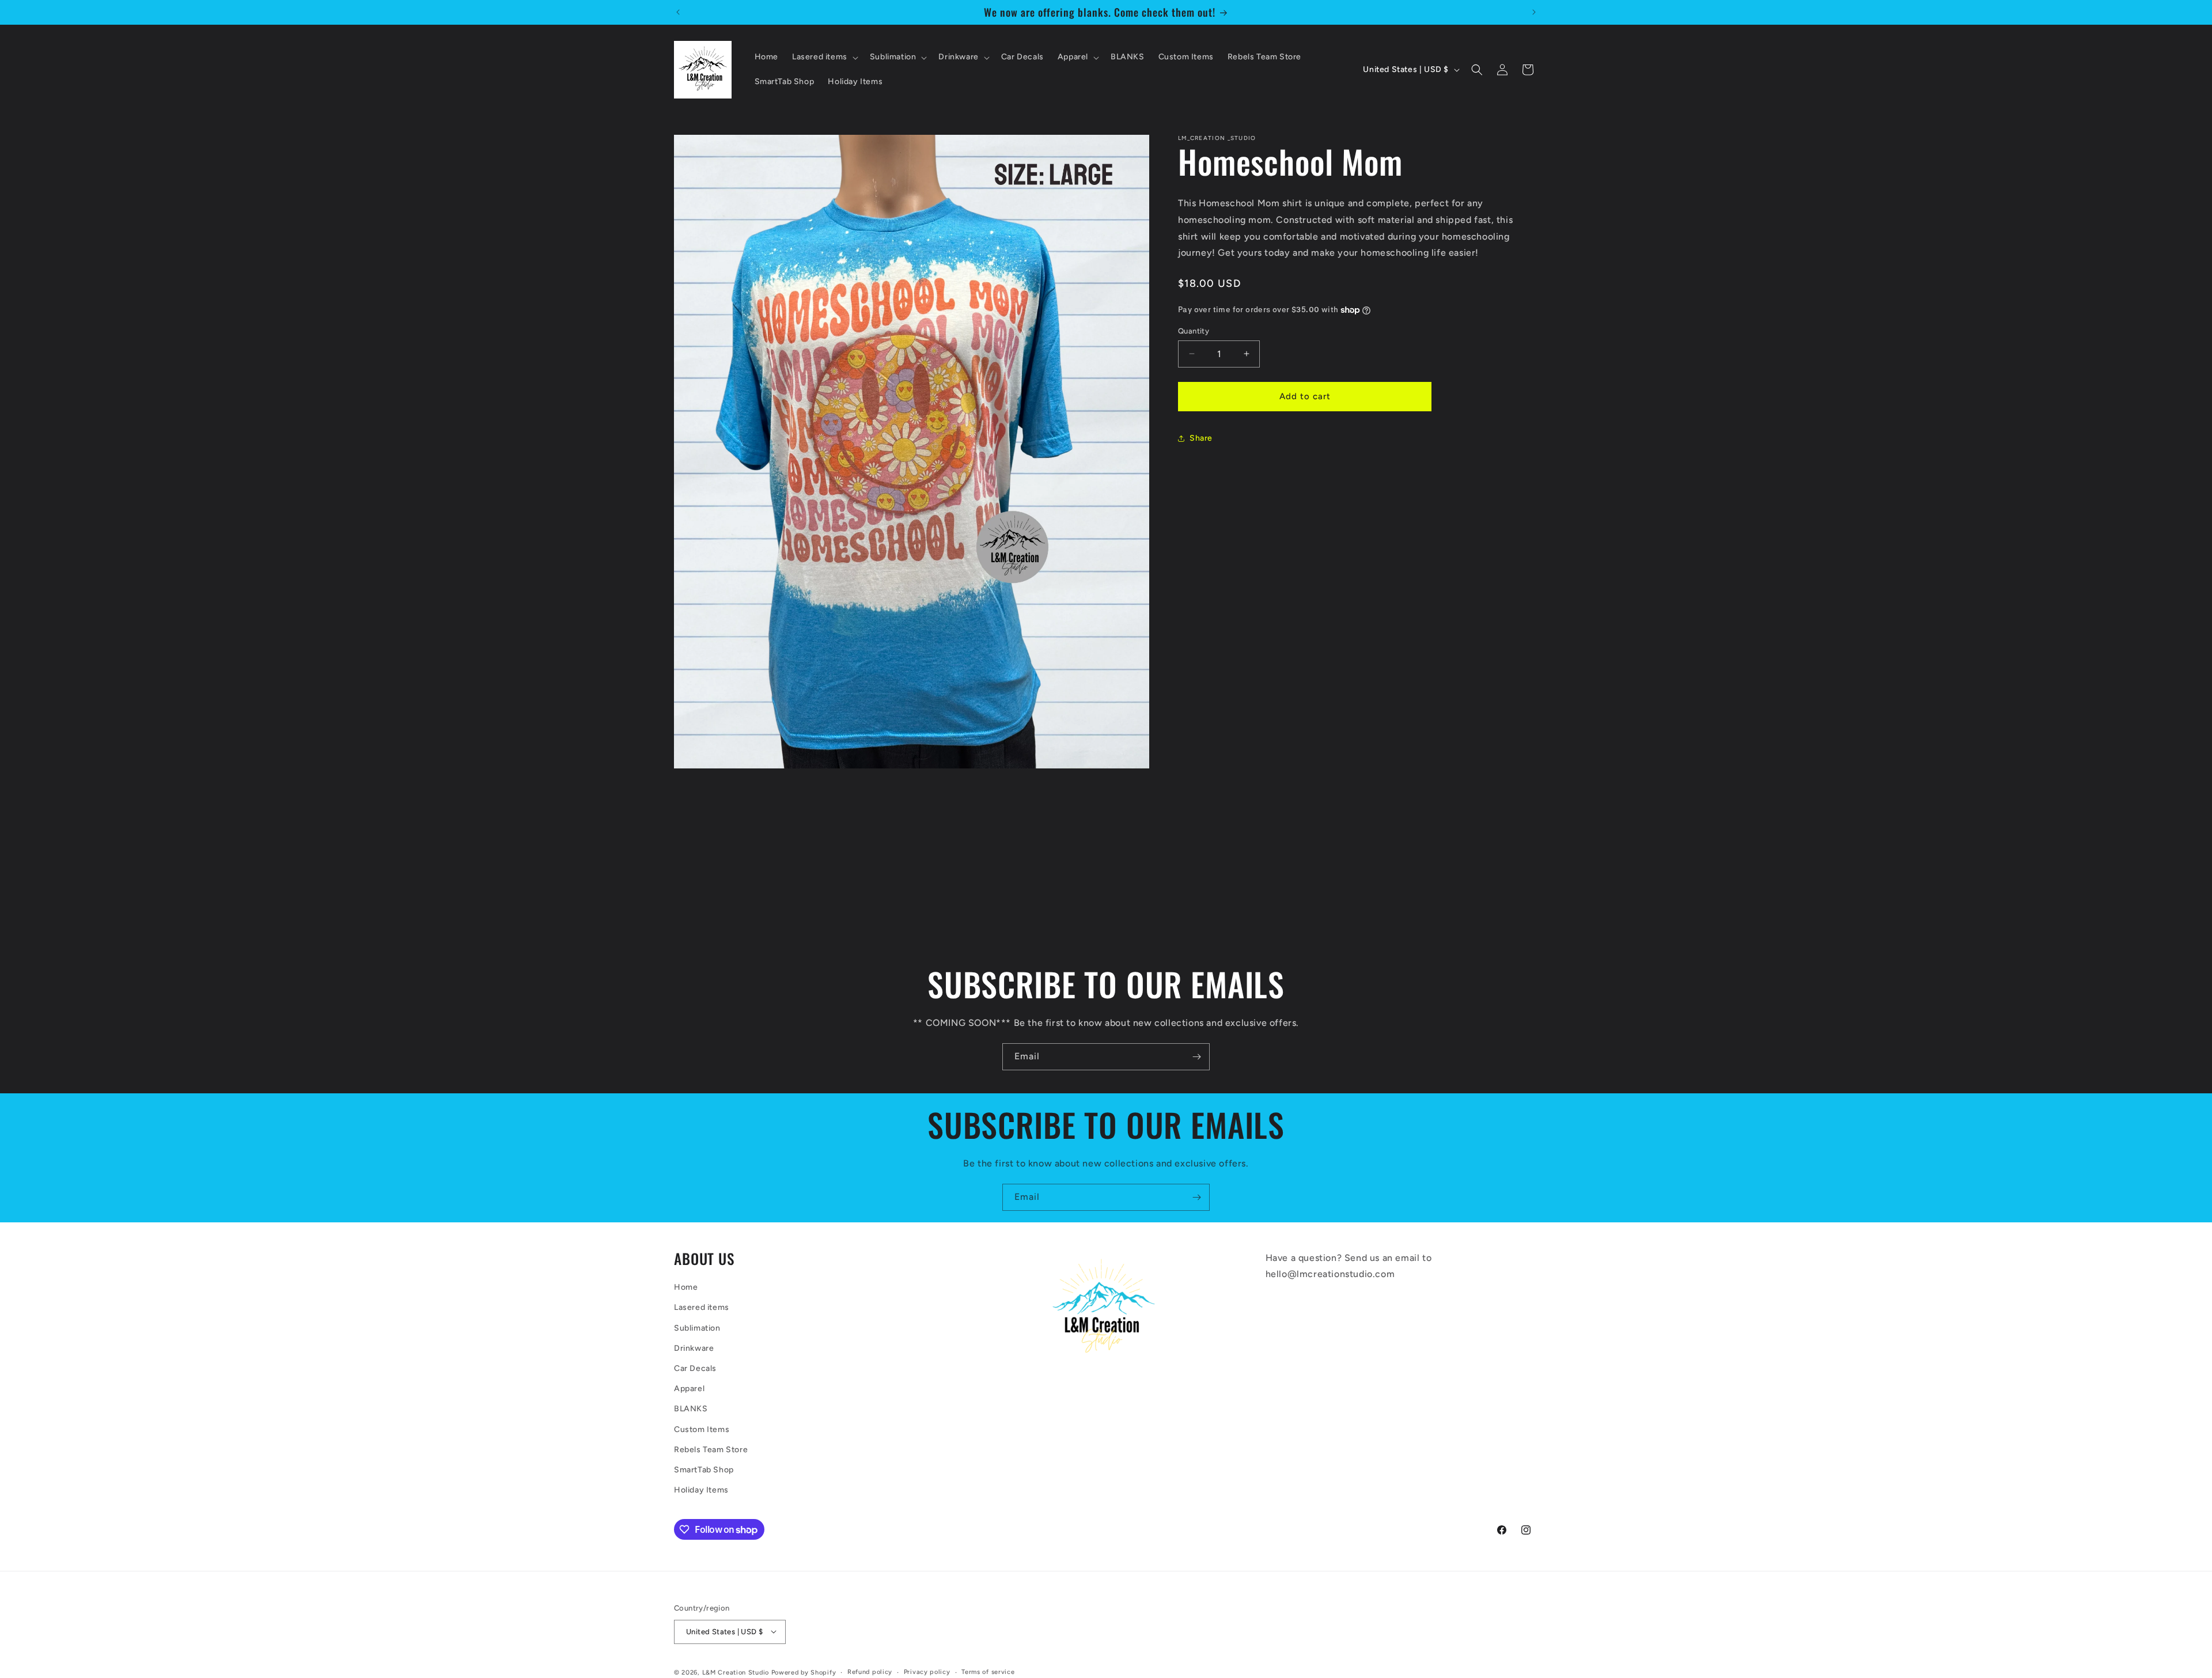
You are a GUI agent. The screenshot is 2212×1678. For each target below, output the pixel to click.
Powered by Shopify (804, 1672)
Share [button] (1201, 438)
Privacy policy (927, 1671)
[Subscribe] (1196, 1057)
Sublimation (697, 1328)
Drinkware (694, 1348)
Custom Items (702, 1429)
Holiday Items (701, 1490)
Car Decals (695, 1369)
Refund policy (870, 1671)
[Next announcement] (1534, 12)
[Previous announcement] (678, 12)
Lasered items (702, 1308)
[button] (824, 57)
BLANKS (691, 1409)
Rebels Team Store (711, 1450)
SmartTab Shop (704, 1470)
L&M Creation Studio (737, 1672)
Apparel (689, 1389)
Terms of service (988, 1671)
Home (686, 1288)
